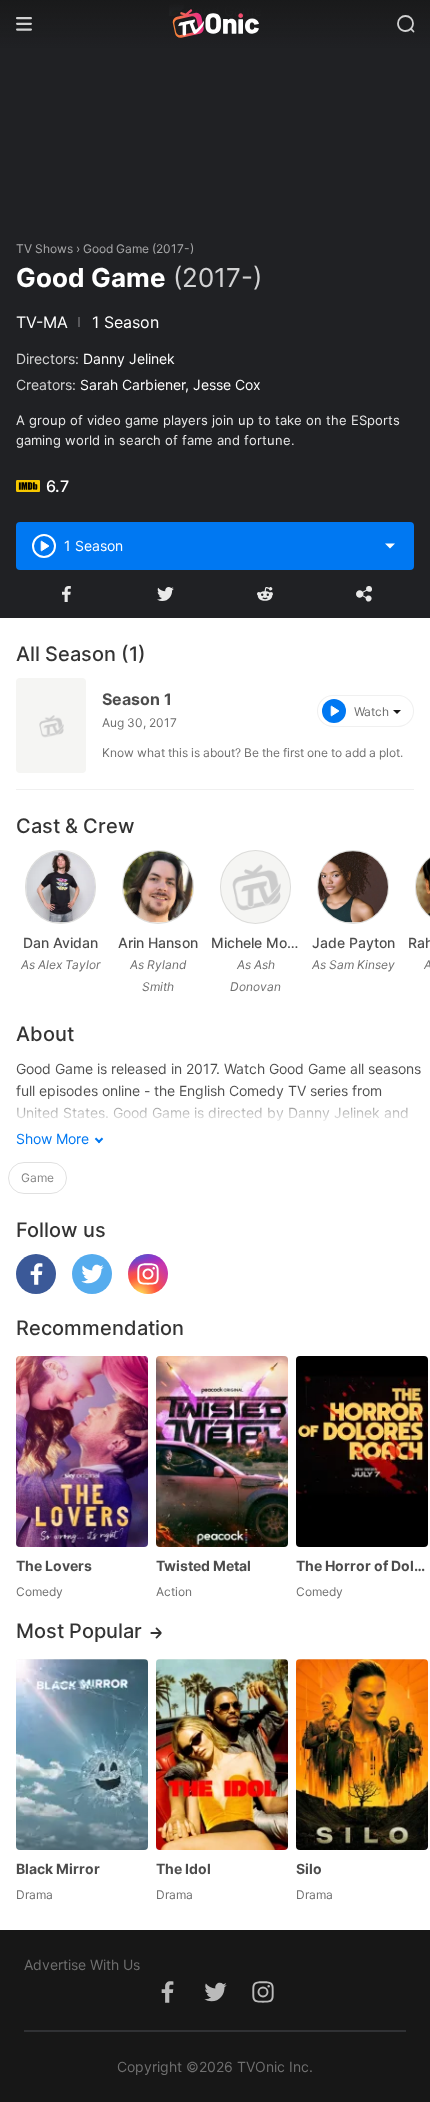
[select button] (390, 546)
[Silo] (362, 1754)
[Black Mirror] (82, 1754)
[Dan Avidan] (61, 887)
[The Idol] (222, 1754)
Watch (371, 711)
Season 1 (137, 699)
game (37, 1177)
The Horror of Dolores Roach (362, 1565)
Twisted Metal (203, 1565)
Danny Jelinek (129, 358)
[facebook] (36, 1288)
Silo (309, 1868)
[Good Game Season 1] (51, 725)
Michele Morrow (255, 942)
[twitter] (92, 1288)
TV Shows (44, 248)
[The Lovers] (82, 1451)
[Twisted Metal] (222, 1451)
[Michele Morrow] (256, 887)
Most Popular (79, 1631)
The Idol (183, 1868)
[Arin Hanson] (158, 887)
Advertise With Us (82, 1964)
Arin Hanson (158, 942)
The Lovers (54, 1565)
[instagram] (148, 1288)
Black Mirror (58, 1868)
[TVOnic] (215, 24)
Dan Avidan (60, 942)
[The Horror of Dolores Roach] (362, 1451)
